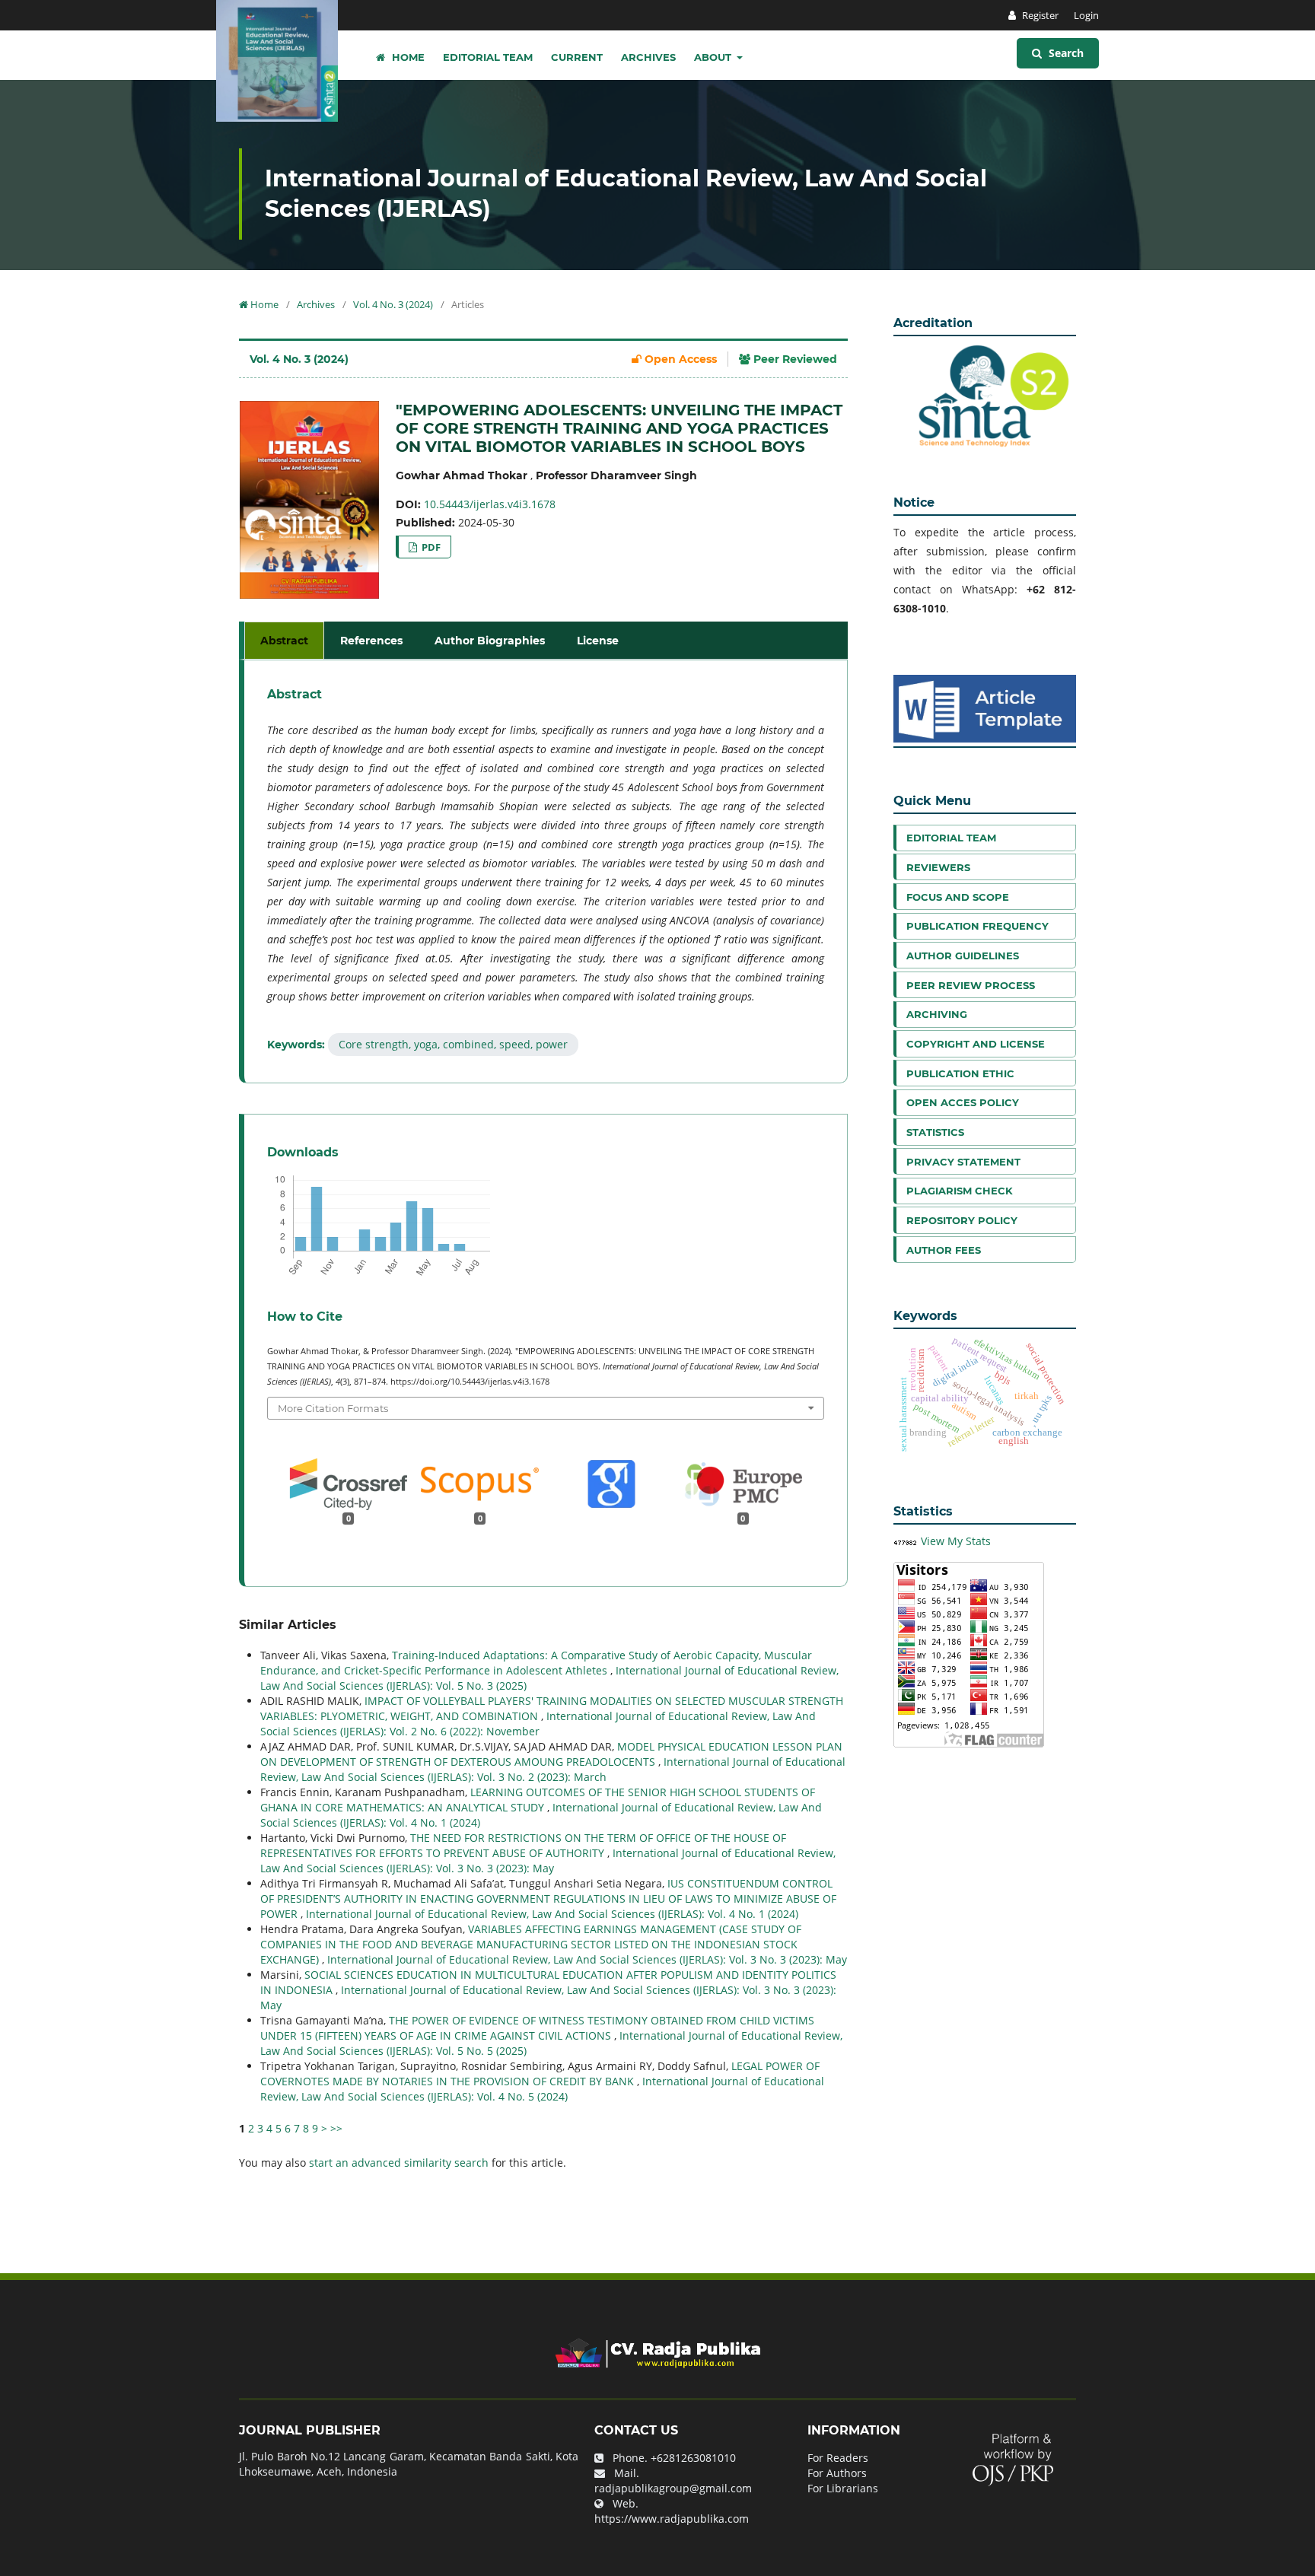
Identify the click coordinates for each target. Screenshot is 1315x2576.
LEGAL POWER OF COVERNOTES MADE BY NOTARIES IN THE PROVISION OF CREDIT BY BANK (540, 2074)
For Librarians (843, 2488)
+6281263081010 (693, 2458)
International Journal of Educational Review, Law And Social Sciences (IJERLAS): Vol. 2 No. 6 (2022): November (538, 1724)
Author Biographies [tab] (490, 641)
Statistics (935, 1132)
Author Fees (944, 1250)
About (714, 57)
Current (577, 57)
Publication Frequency (977, 926)
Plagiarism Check (960, 1191)
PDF (430, 547)
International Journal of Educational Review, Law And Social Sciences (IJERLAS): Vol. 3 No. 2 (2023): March (553, 1769)
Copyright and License (976, 1044)
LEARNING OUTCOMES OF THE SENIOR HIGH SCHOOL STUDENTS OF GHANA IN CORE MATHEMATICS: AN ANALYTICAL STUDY (538, 1800)
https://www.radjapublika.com (672, 2519)
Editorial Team (488, 57)
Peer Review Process (971, 985)
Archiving (937, 1014)
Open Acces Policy (963, 1102)
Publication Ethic (960, 1073)
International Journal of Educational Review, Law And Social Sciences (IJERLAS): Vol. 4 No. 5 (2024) (542, 2089)
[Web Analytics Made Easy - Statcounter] (906, 1541)
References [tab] (371, 641)
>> (336, 2128)
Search (1065, 53)
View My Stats (956, 1541)
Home (407, 57)
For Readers (838, 2458)
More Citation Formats (333, 1408)
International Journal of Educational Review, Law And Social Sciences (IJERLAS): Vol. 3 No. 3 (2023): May (548, 1860)
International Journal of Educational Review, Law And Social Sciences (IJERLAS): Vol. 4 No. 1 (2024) (552, 1914)
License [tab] (598, 641)
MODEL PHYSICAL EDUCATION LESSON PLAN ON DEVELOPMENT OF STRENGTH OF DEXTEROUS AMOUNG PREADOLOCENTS (551, 1754)
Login (1086, 15)
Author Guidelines (963, 956)
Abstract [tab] (284, 641)
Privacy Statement (963, 1162)
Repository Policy (962, 1220)
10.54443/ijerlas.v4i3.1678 (490, 504)
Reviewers (938, 867)
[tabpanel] (546, 871)
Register (1039, 15)
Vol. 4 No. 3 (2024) (393, 304)
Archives (648, 57)
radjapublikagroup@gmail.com (673, 2488)
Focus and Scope (958, 897)
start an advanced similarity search (399, 2163)
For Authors (837, 2473)
